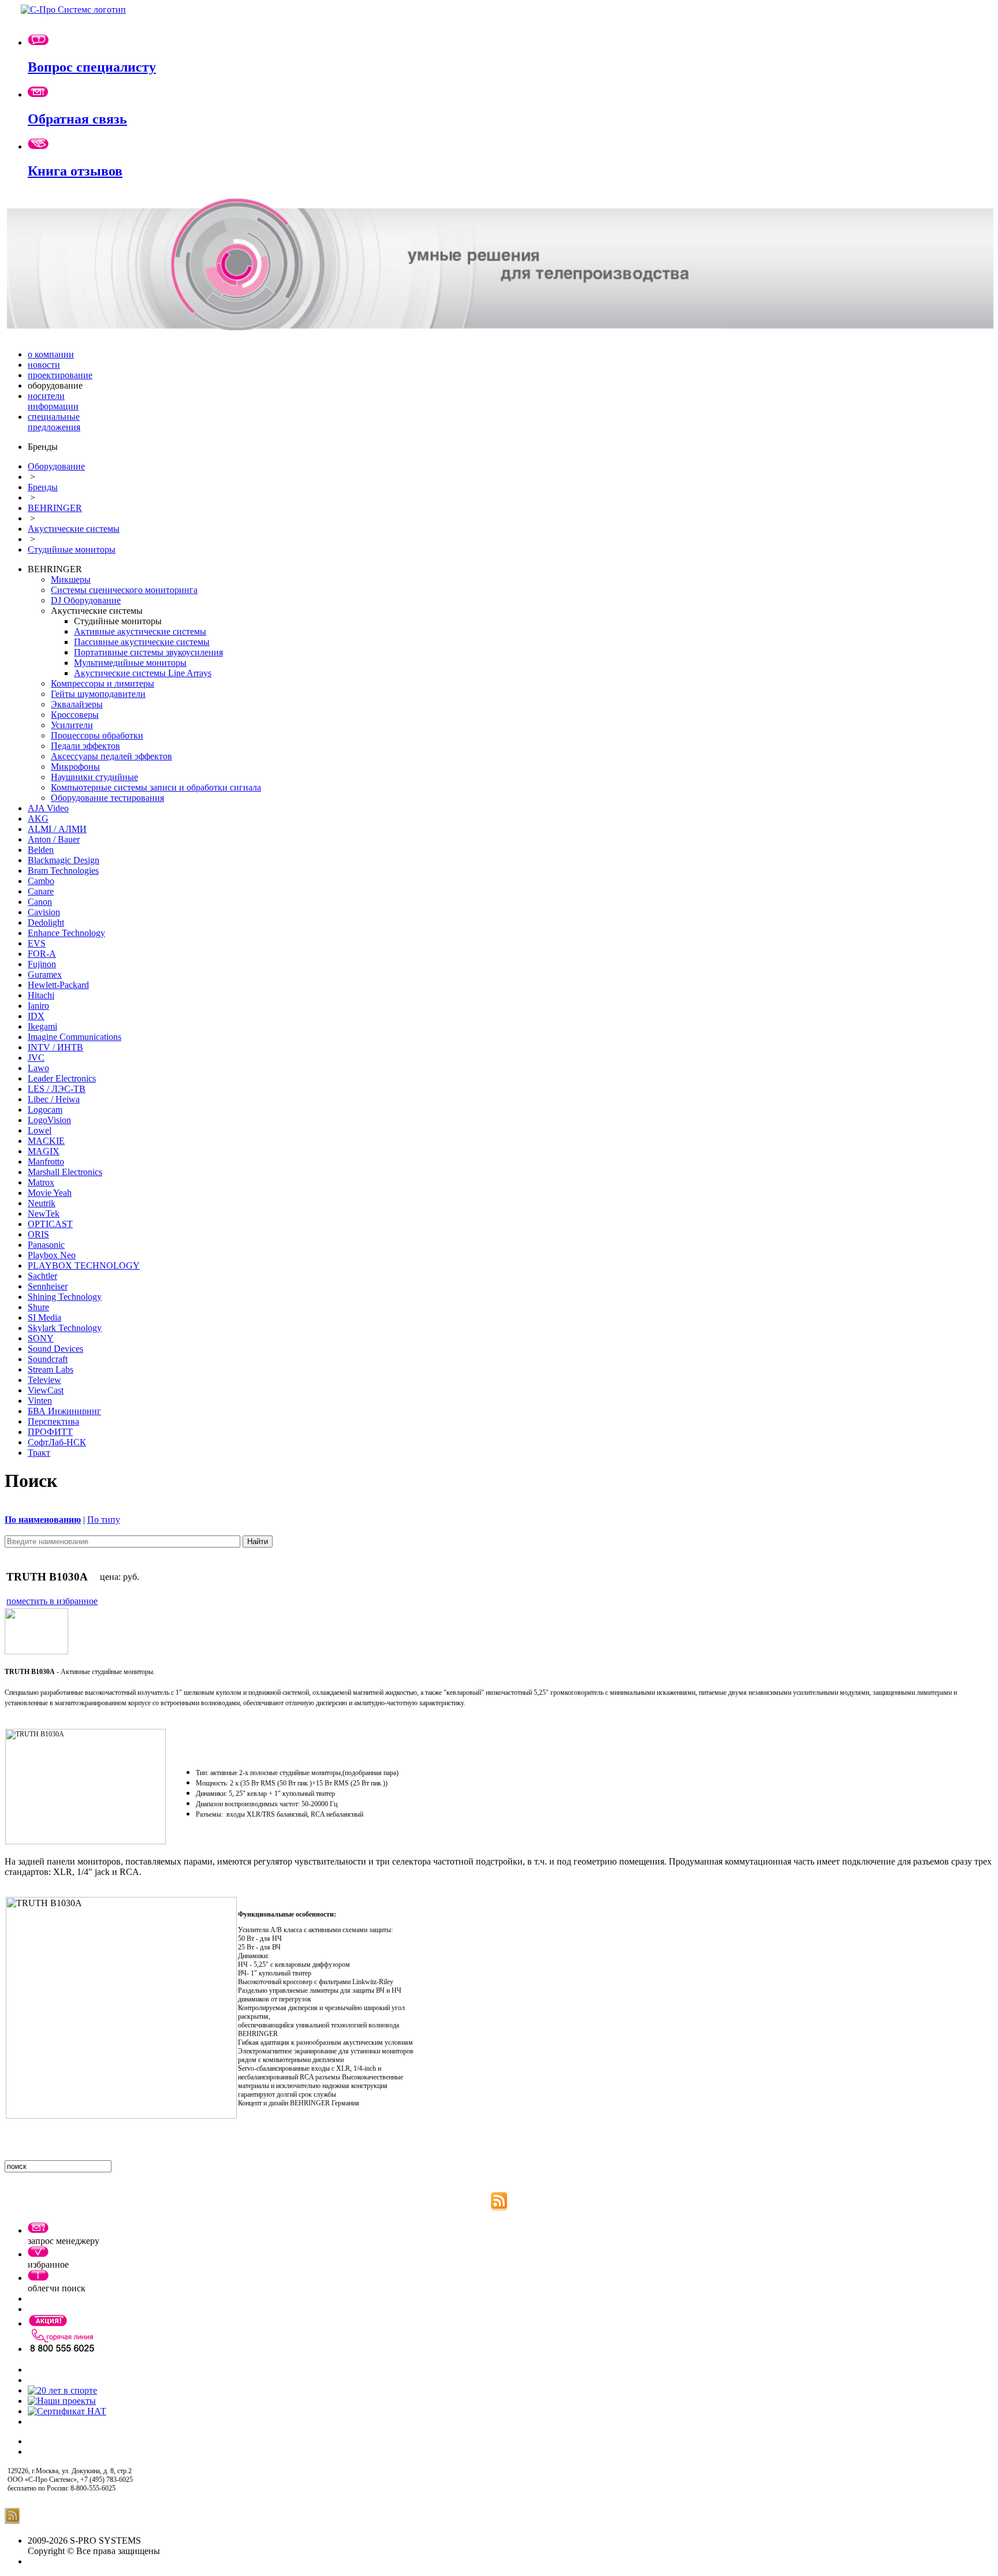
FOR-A (42, 954)
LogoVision (49, 1120)
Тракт (39, 1453)
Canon (40, 902)
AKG (38, 819)
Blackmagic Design (64, 860)
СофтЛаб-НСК (57, 1442)
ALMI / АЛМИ (57, 829)
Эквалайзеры (77, 704)
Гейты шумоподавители (98, 694)
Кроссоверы (75, 715)
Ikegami (42, 1026)
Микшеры (71, 579)
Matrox (41, 1182)
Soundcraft (48, 1359)
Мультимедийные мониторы (130, 663)
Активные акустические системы (140, 631)
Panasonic (46, 1245)
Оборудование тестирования (107, 798)
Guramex (45, 974)
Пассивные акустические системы (142, 642)
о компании (51, 354)
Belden (41, 850)
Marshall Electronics (65, 1172)
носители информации (53, 401)
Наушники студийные (94, 777)
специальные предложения (54, 422)
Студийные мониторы (72, 549)
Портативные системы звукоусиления (148, 652)
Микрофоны (75, 767)
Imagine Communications (75, 1037)
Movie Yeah (50, 1193)
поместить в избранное (52, 1601)
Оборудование (56, 466)
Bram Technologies (63, 871)
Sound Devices (55, 1349)
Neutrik (42, 1203)
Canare (41, 891)
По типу (104, 1520)
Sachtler (42, 1276)
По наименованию (43, 1520)
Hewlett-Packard (58, 985)
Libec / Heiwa (54, 1099)
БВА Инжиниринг (64, 1411)
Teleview (44, 1380)
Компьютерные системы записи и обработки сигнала (156, 787)
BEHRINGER (55, 508)
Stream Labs (51, 1369)
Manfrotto (46, 1162)
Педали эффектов (85, 746)
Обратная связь (77, 119)
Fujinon (42, 964)
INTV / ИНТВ (55, 1047)
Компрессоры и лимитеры (103, 683)
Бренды (43, 487)
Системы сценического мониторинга (124, 590)
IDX (36, 1016)
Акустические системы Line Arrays (143, 673)
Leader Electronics (62, 1078)
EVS (37, 943)
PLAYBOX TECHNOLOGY (84, 1265)
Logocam (45, 1110)
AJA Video (48, 808)
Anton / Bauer (54, 839)
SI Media (44, 1317)
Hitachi (41, 995)
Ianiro (38, 1006)
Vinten (40, 1401)
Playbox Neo (52, 1255)
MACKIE (46, 1141)
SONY (41, 1338)
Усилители (72, 725)
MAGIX (44, 1151)
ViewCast (46, 1390)
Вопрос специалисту (92, 67)
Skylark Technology (65, 1328)
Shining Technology (65, 1297)
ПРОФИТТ (50, 1432)
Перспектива (53, 1421)
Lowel (40, 1130)
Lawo (38, 1068)
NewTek (44, 1214)
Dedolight (46, 922)
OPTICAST (50, 1224)
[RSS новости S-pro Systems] (499, 2208)
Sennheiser (48, 1286)
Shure (38, 1307)
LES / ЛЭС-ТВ (57, 1089)
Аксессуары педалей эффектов (111, 756)
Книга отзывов (75, 171)
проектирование (60, 375)
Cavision (44, 912)
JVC (36, 1058)
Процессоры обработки (97, 735)
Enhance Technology (66, 933)
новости (44, 365)
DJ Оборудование (86, 600)
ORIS (38, 1234)
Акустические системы (74, 529)
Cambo (41, 881)
